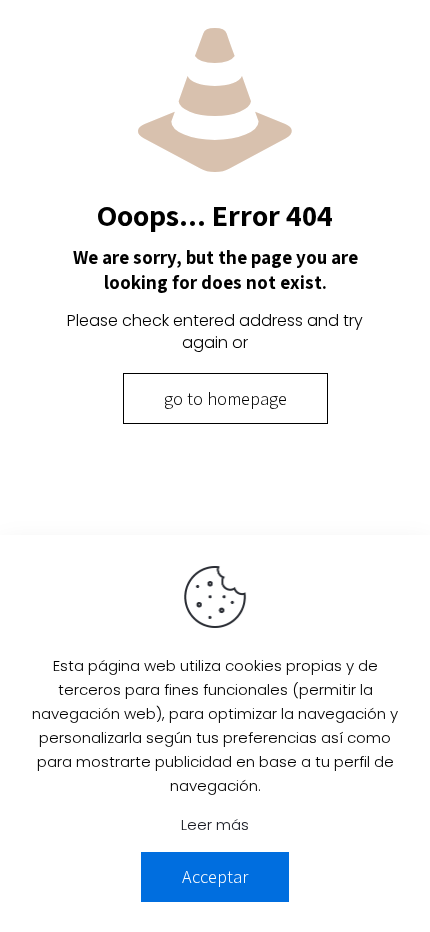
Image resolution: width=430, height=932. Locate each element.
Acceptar (215, 876)
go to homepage (225, 398)
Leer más (215, 824)
